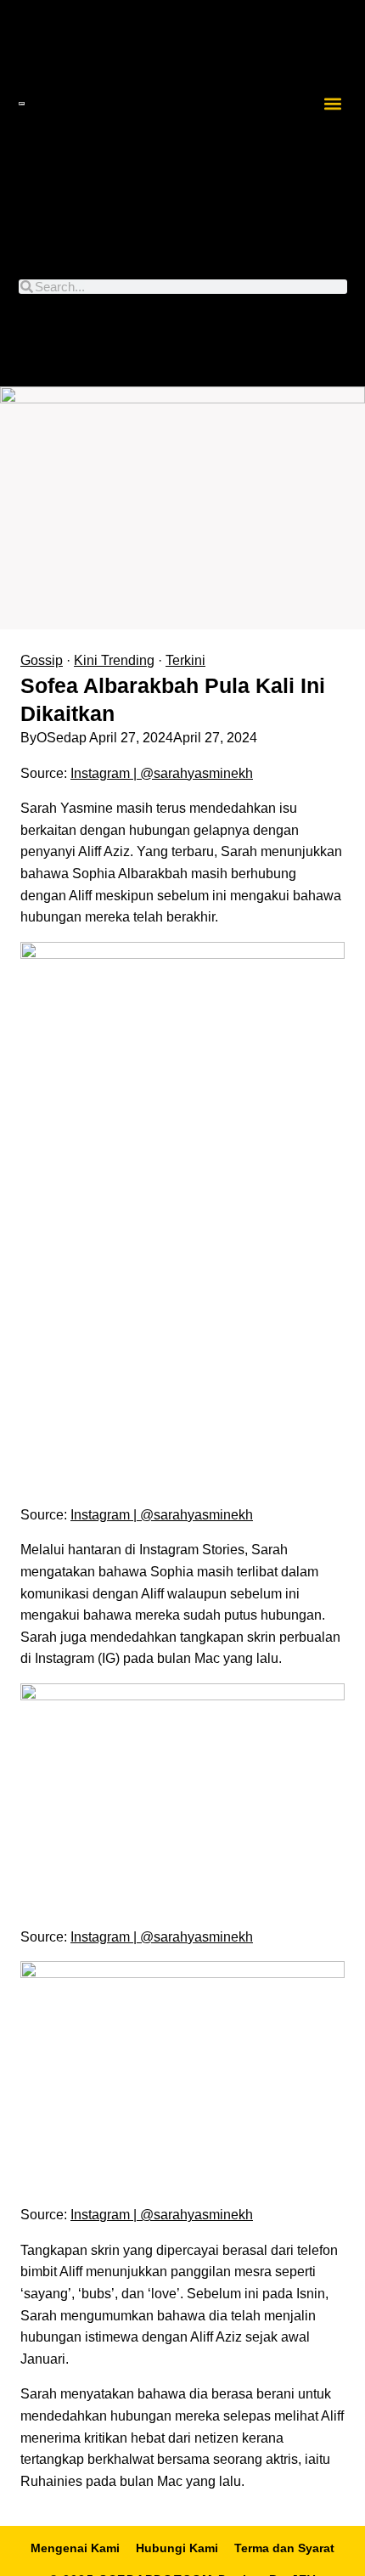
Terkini (185, 660)
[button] (332, 103)
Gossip (42, 660)
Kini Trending (114, 660)
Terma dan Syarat (284, 2548)
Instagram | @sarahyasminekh (162, 773)
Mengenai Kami (75, 2548)
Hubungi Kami (177, 2548)
